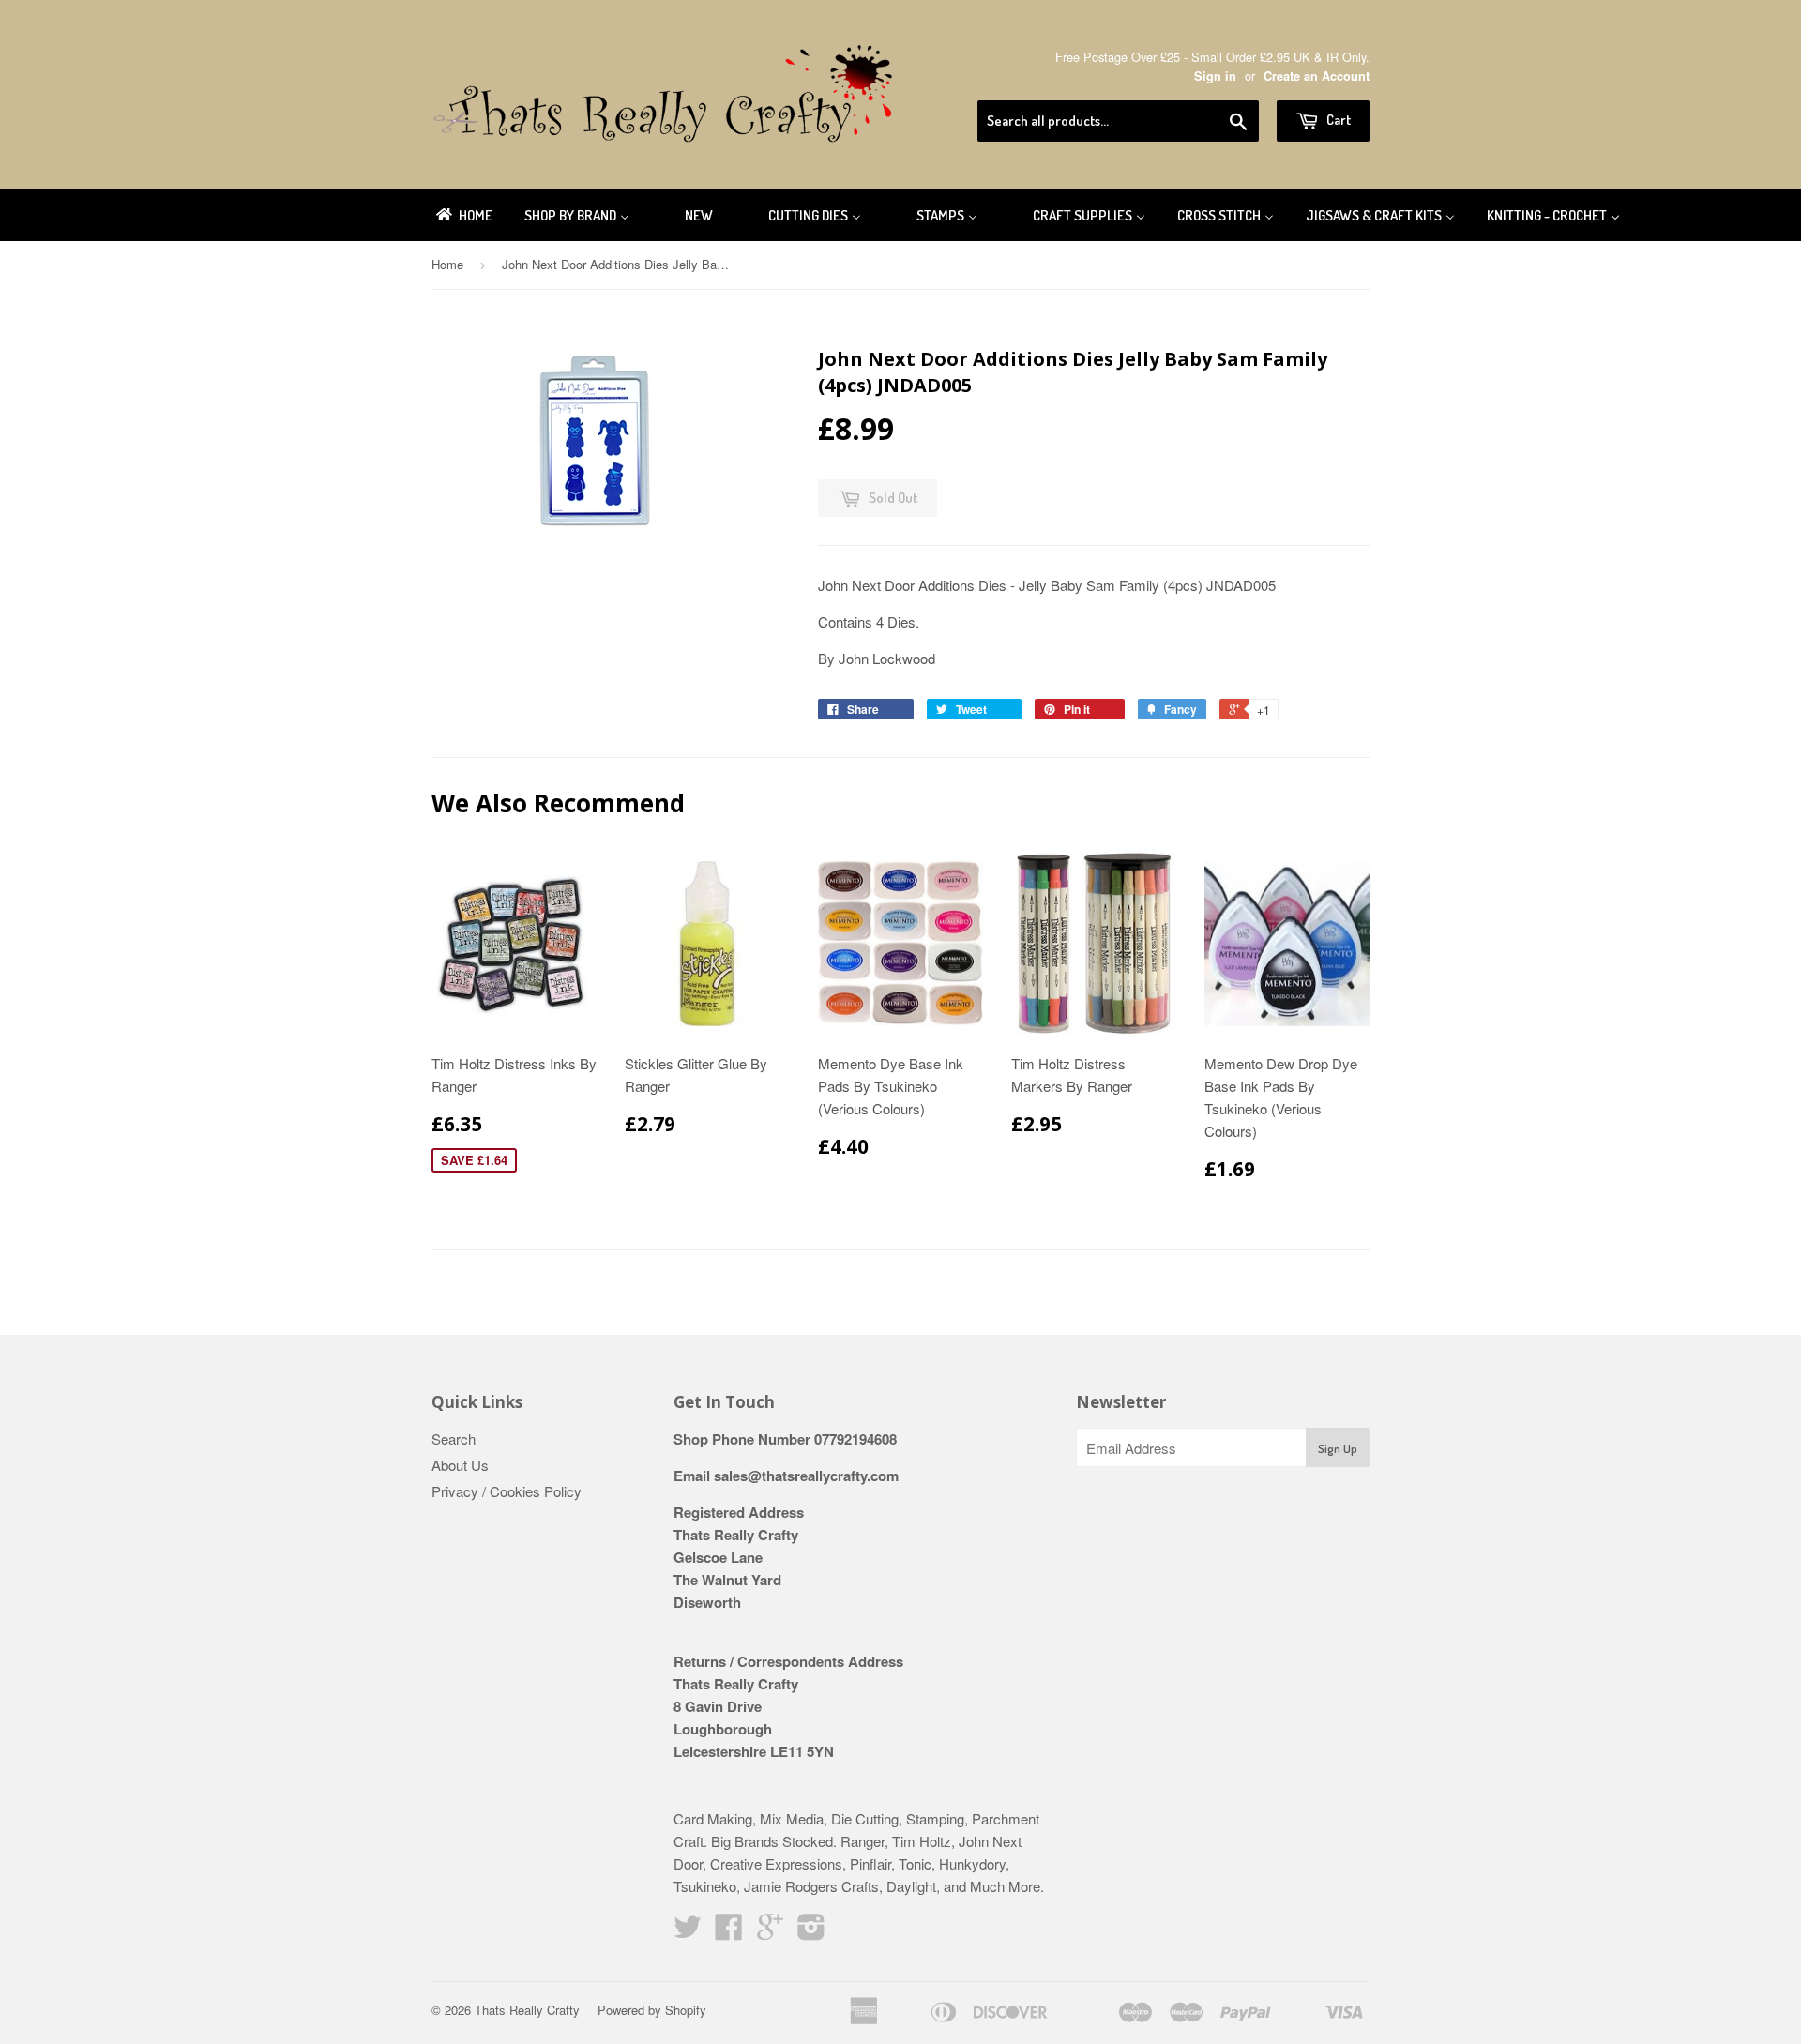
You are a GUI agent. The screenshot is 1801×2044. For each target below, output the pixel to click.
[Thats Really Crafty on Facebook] (729, 1932)
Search (454, 1438)
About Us (460, 1465)
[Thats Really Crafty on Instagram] (811, 1932)
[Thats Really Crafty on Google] (770, 1932)
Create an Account (1317, 76)
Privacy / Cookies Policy (507, 1491)
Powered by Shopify (652, 2010)
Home (447, 264)
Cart (1337, 120)
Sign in (1215, 76)
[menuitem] (463, 215)
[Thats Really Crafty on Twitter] (688, 1932)
